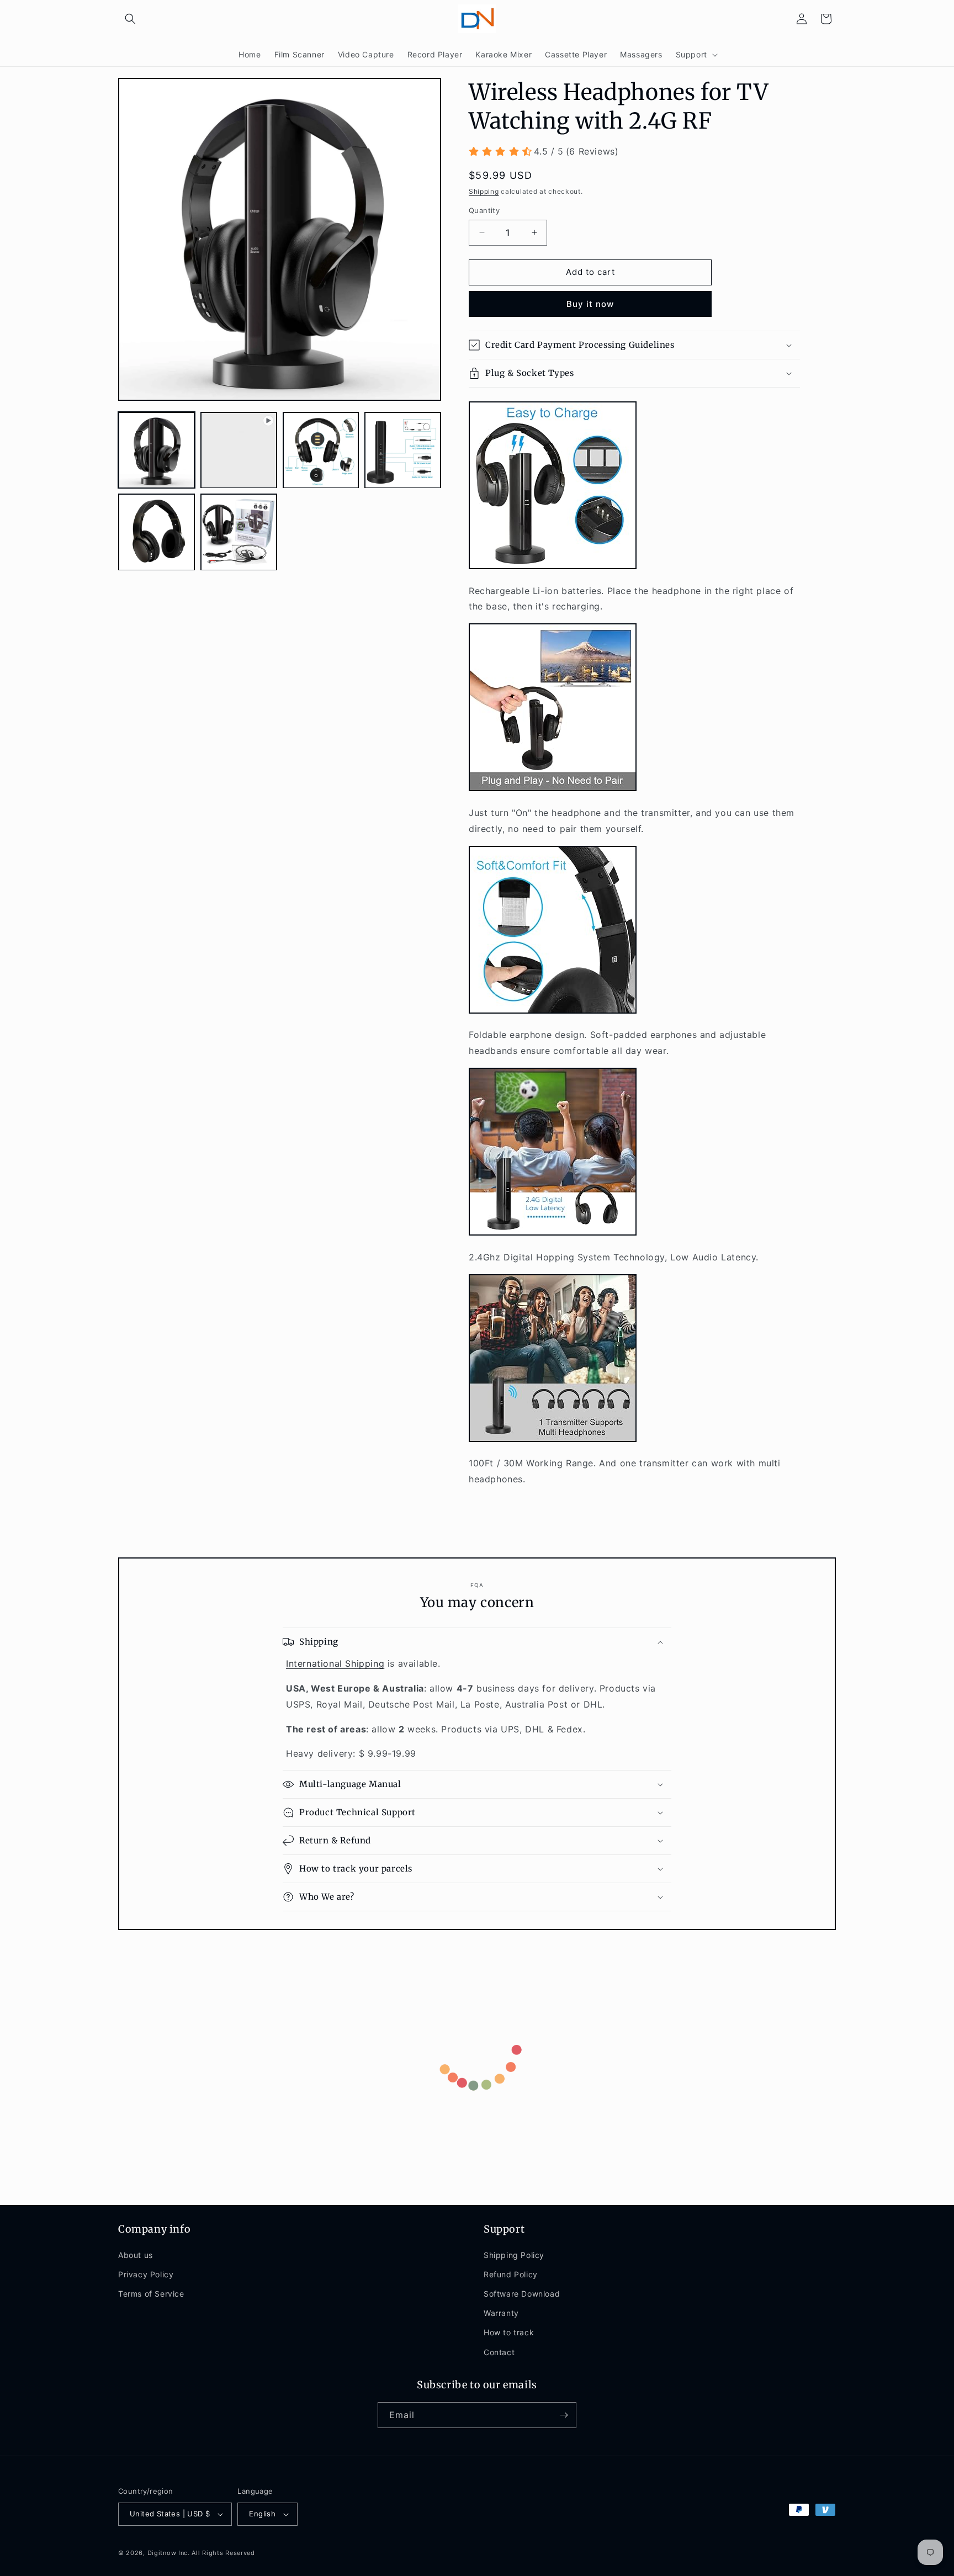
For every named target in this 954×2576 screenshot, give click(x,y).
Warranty (501, 2313)
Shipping (484, 191)
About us (136, 2255)
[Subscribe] (564, 2415)
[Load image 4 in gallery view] (157, 532)
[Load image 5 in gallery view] (239, 532)
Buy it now (590, 304)
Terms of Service (151, 2294)
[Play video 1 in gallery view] (239, 450)
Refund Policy (511, 2274)
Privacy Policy (146, 2274)
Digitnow (162, 2553)
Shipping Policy (514, 2255)
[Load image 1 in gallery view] (157, 450)
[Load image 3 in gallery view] (403, 450)
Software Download (522, 2294)
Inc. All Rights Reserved (217, 2553)
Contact (499, 2352)
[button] (130, 19)
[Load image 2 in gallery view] (321, 450)
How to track (509, 2332)
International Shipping (335, 1663)
